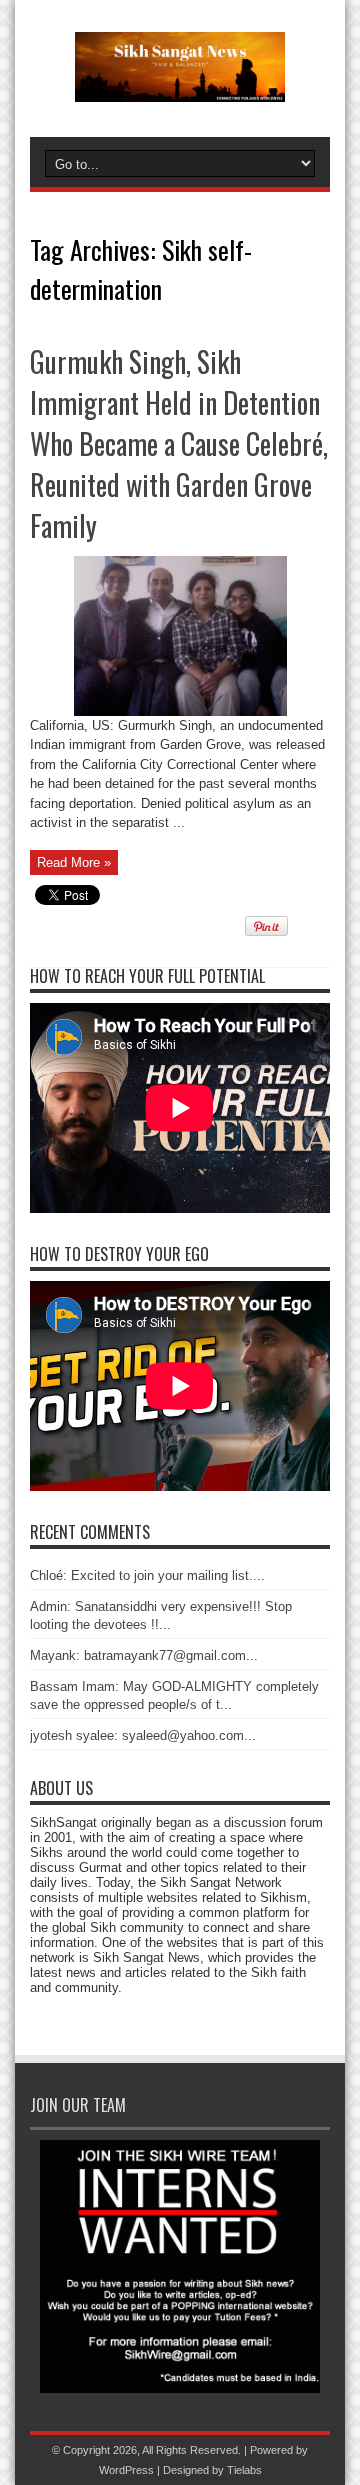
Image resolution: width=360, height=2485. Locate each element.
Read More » (74, 862)
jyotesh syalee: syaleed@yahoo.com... (143, 1735)
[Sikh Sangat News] (180, 87)
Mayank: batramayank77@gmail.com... (144, 1655)
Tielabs (244, 2470)
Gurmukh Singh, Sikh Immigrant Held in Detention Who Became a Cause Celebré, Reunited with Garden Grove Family (179, 443)
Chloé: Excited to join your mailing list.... (147, 1575)
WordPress (126, 2470)
